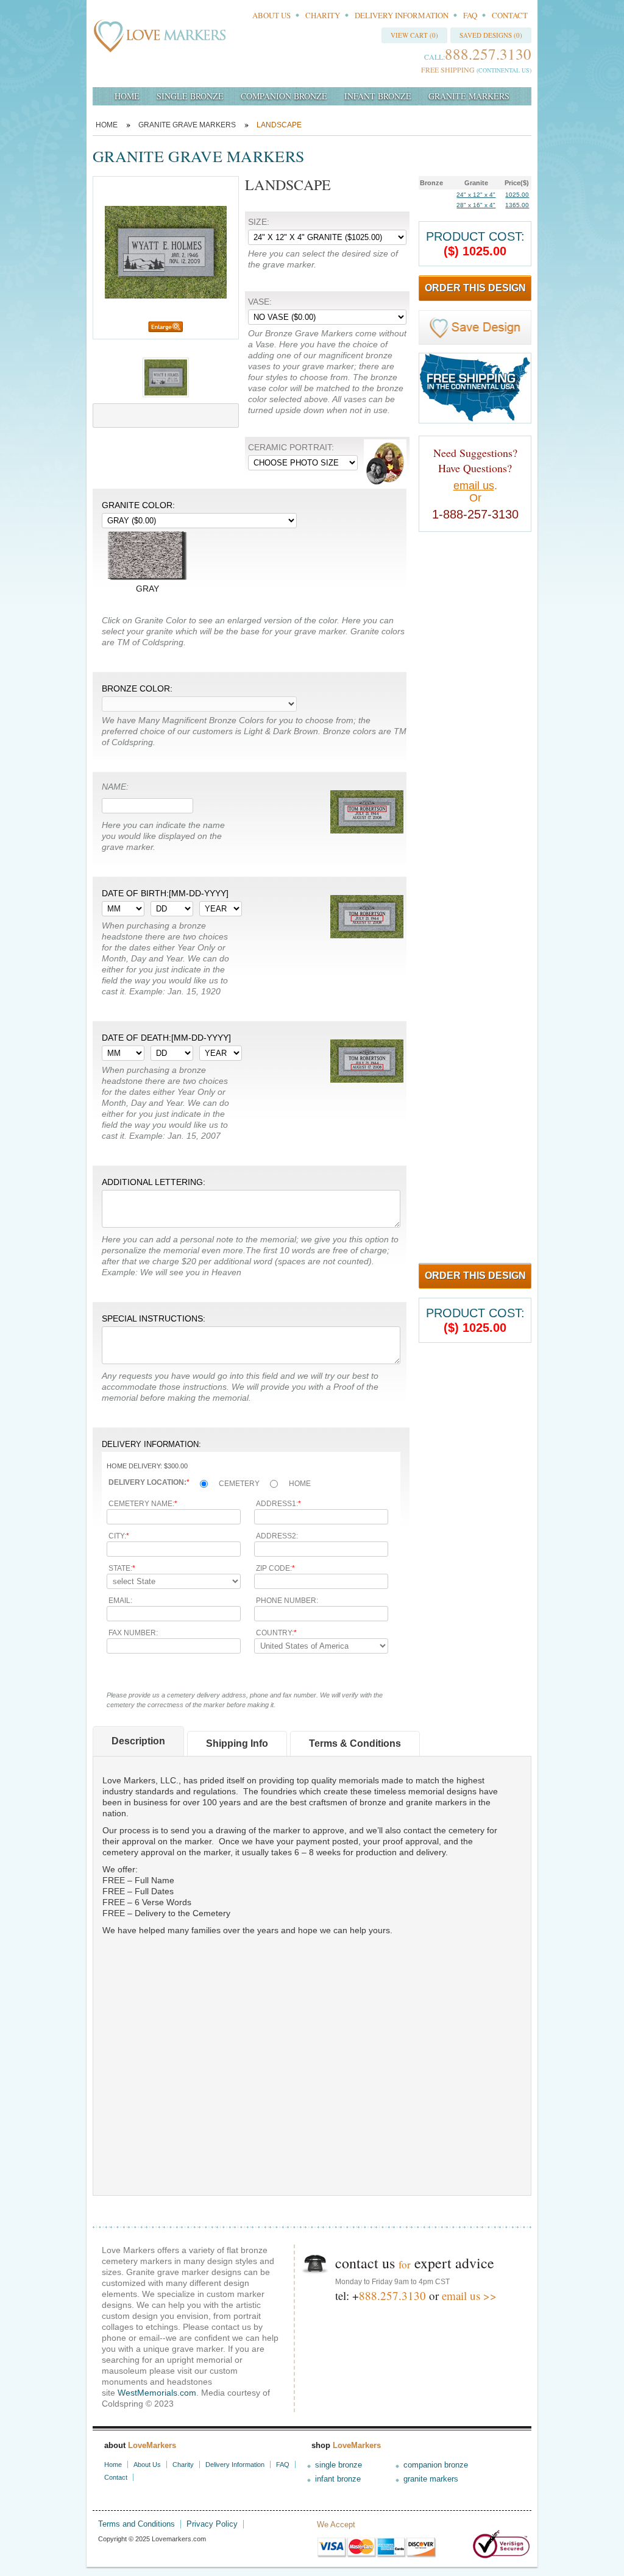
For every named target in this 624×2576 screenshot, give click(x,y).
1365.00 (517, 205)
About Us (271, 15)
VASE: (260, 302)
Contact (510, 15)
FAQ (470, 15)
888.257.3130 (392, 2295)
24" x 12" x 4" (476, 195)
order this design (475, 288)
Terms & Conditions (355, 1743)
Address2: (277, 1536)
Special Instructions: (154, 1318)
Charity (323, 15)
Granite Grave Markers (187, 125)
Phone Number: (287, 1601)
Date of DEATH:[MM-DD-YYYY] (166, 1038)
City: (119, 1536)
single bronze (190, 96)
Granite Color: (138, 505)
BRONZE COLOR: (137, 688)
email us (474, 486)
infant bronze (378, 96)
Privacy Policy (212, 2524)
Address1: (278, 1504)
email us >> (469, 2295)
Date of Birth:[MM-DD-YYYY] (165, 893)
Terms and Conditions (136, 2524)
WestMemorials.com (157, 2393)
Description (138, 1741)
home (127, 96)
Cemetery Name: (143, 1504)
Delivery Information (402, 15)
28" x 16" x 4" (476, 205)
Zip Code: (275, 1568)
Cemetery (239, 1484)
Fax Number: (133, 1633)
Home (107, 125)
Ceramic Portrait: (291, 447)
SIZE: (259, 222)
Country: (276, 1633)
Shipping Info (237, 1743)
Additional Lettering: (154, 1182)
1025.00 (517, 195)
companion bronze (284, 96)
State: (122, 1568)
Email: (120, 1601)
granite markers (469, 96)
